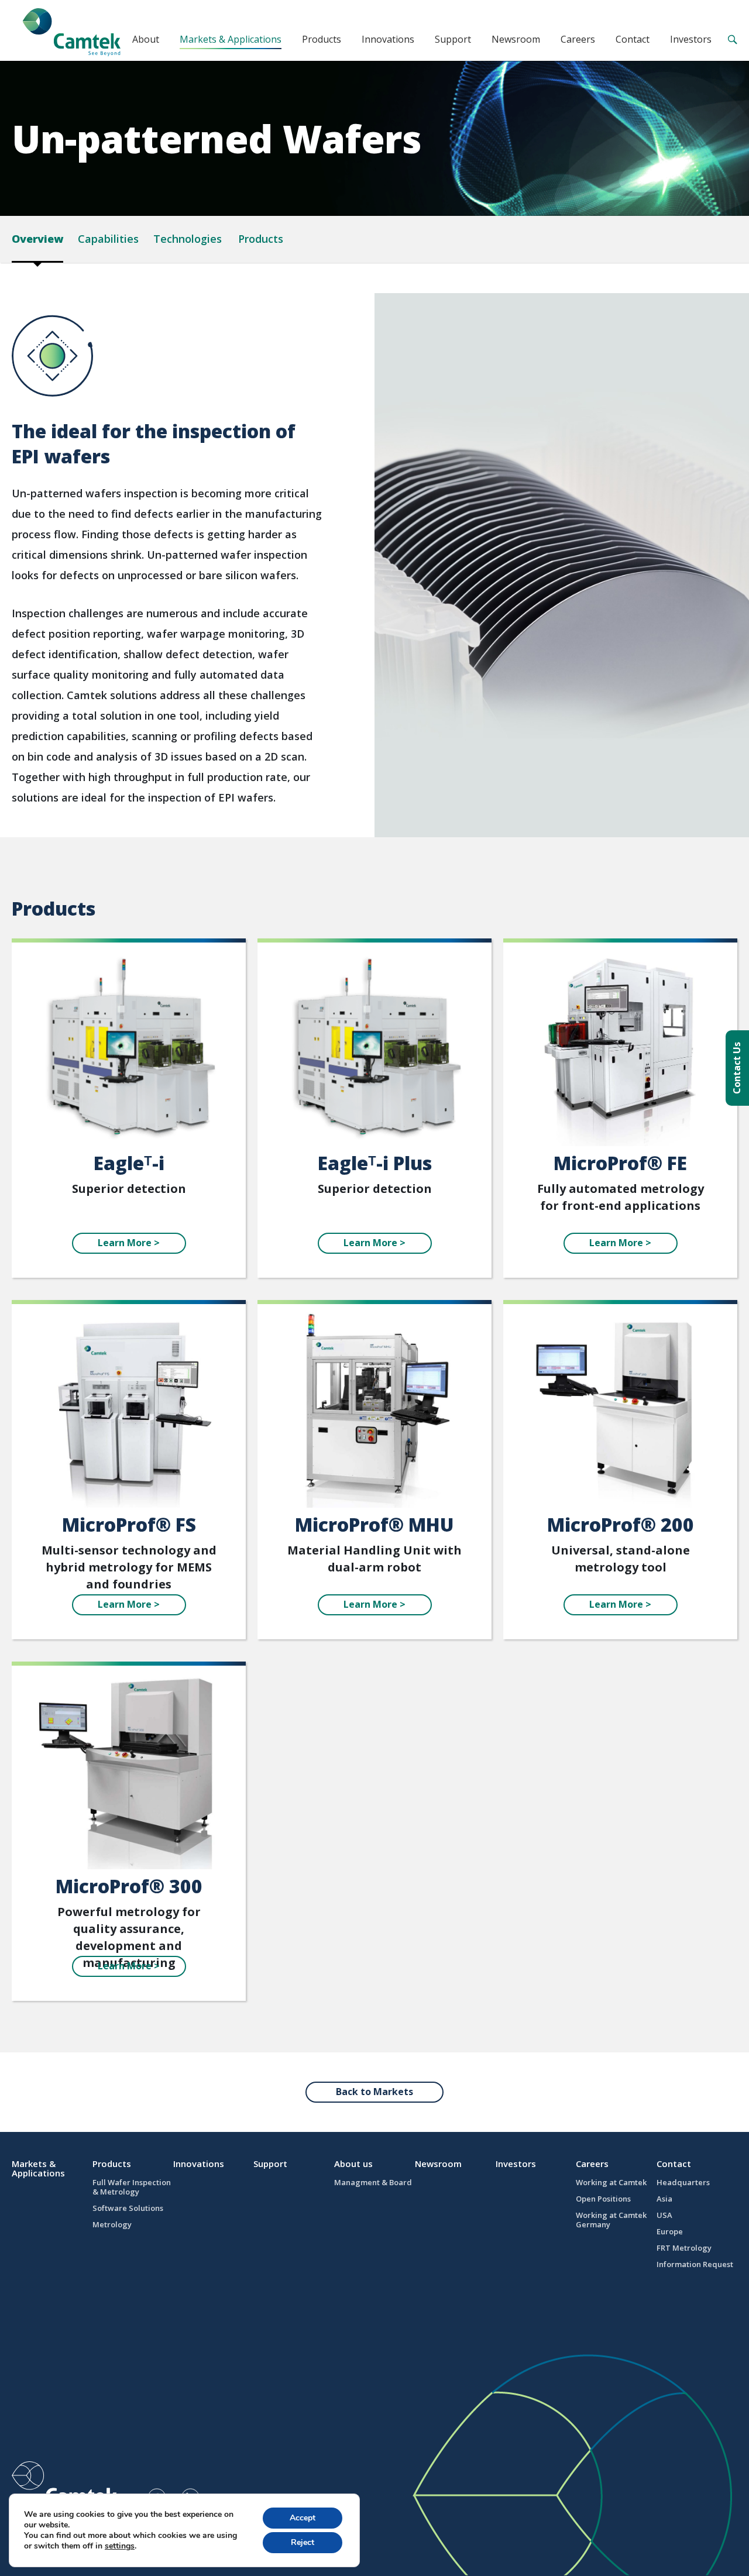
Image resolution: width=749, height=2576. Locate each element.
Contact (633, 39)
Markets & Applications (231, 39)
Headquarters (683, 2182)
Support (453, 39)
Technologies (188, 239)
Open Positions (603, 2199)
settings (120, 2546)
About (146, 39)
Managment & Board (373, 2182)
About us (353, 2164)
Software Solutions (128, 2208)
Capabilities (108, 239)
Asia (664, 2199)
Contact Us (737, 1068)
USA (664, 2215)
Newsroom (516, 39)
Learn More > (129, 1243)
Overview (37, 239)
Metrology (112, 2224)
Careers (578, 39)
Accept (303, 2518)
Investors (691, 39)
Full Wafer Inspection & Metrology (132, 2187)
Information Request (695, 2264)
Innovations (388, 39)
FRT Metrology (684, 2248)
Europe (670, 2231)
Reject (303, 2542)
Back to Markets (374, 2092)
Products (322, 39)
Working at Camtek (611, 2182)
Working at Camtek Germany (611, 2220)
